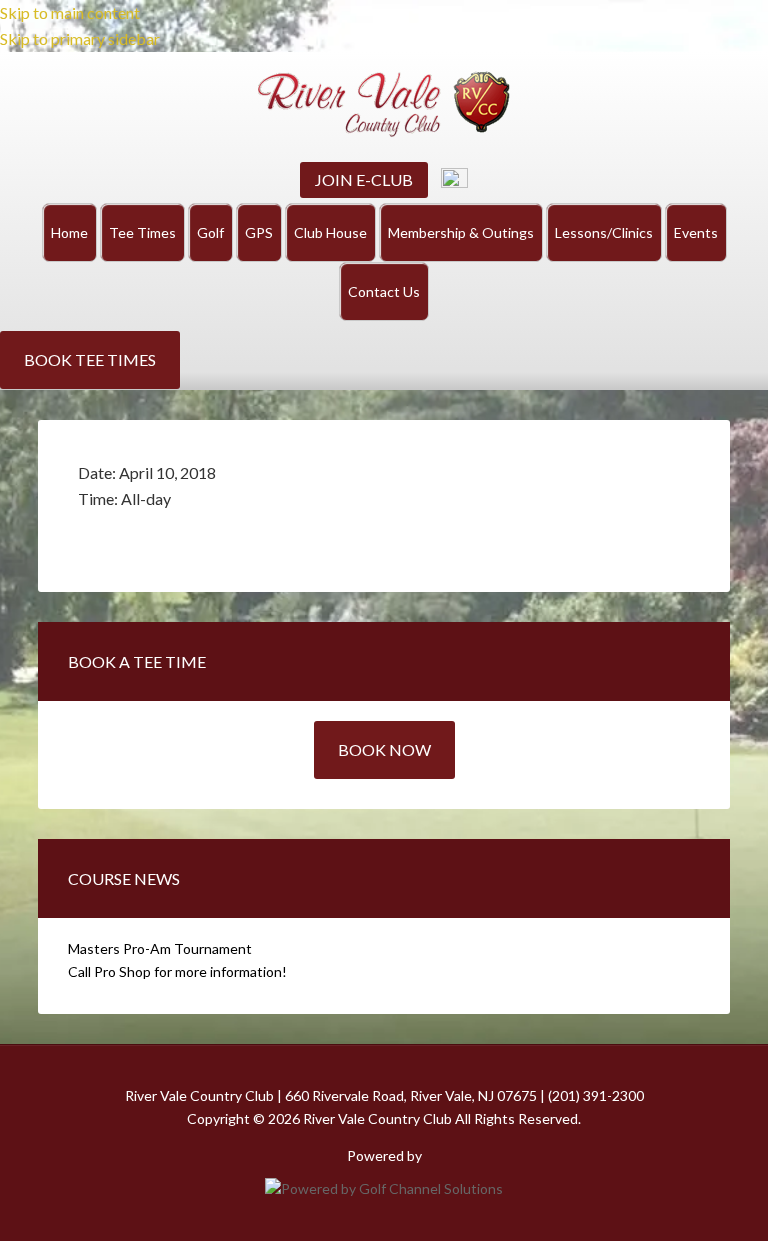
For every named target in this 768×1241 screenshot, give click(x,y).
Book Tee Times (90, 359)
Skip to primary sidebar (80, 38)
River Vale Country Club (384, 104)
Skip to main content (70, 12)
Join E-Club (364, 179)
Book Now (384, 749)
